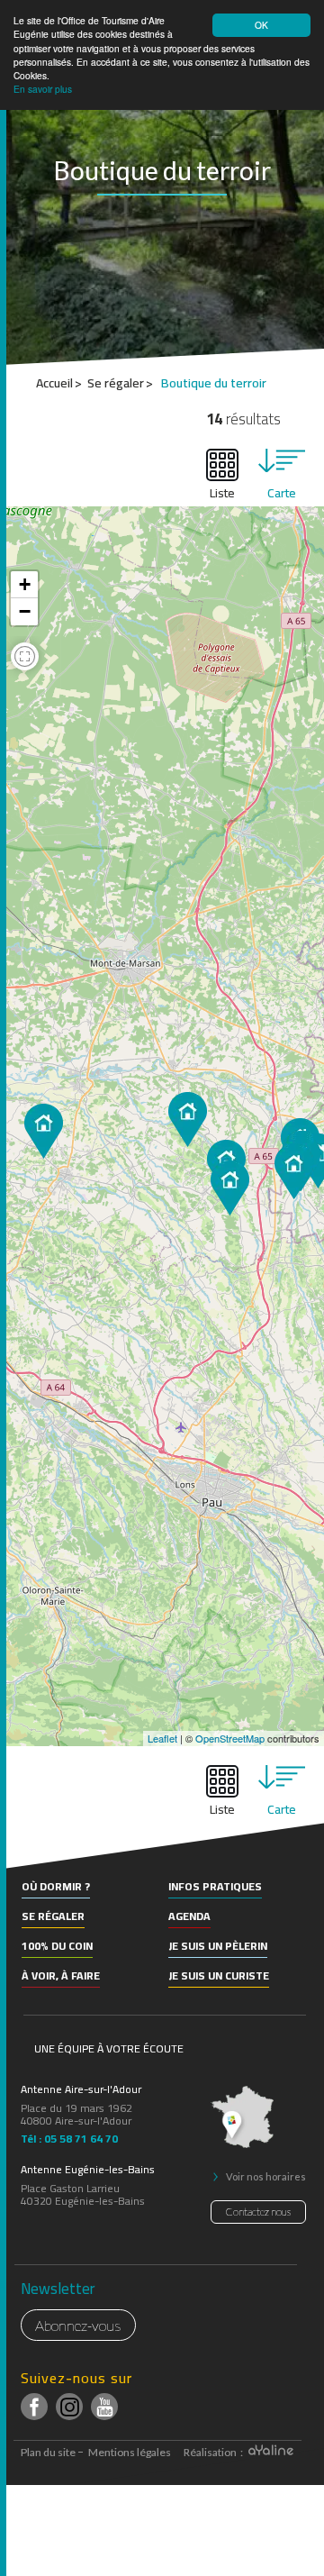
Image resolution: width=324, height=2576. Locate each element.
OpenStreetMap (230, 1738)
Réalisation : (214, 2452)
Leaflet (162, 1738)
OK (261, 25)
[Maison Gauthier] (188, 1120)
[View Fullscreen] (25, 659)
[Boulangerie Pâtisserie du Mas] (294, 1172)
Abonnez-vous (78, 2325)
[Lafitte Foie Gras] (44, 1131)
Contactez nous (258, 2212)
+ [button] (25, 584)
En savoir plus (43, 89)
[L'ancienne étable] (230, 1188)
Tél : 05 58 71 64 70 (69, 2136)
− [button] (25, 611)
